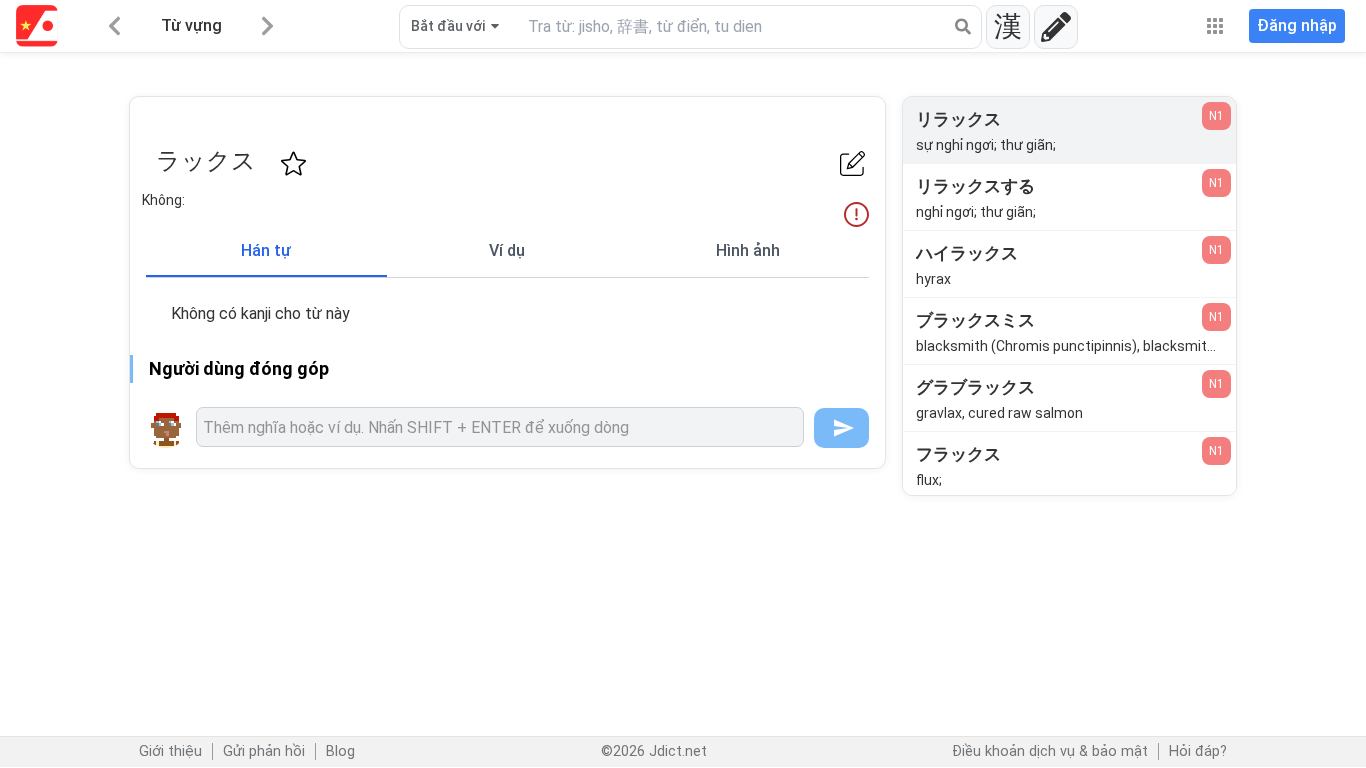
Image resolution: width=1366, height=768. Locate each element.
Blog (340, 751)
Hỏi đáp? (1198, 751)
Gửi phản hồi (264, 751)
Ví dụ (507, 250)
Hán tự (266, 250)
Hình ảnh (748, 250)
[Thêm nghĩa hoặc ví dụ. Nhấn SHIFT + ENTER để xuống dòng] (500, 427)
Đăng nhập (1297, 25)
